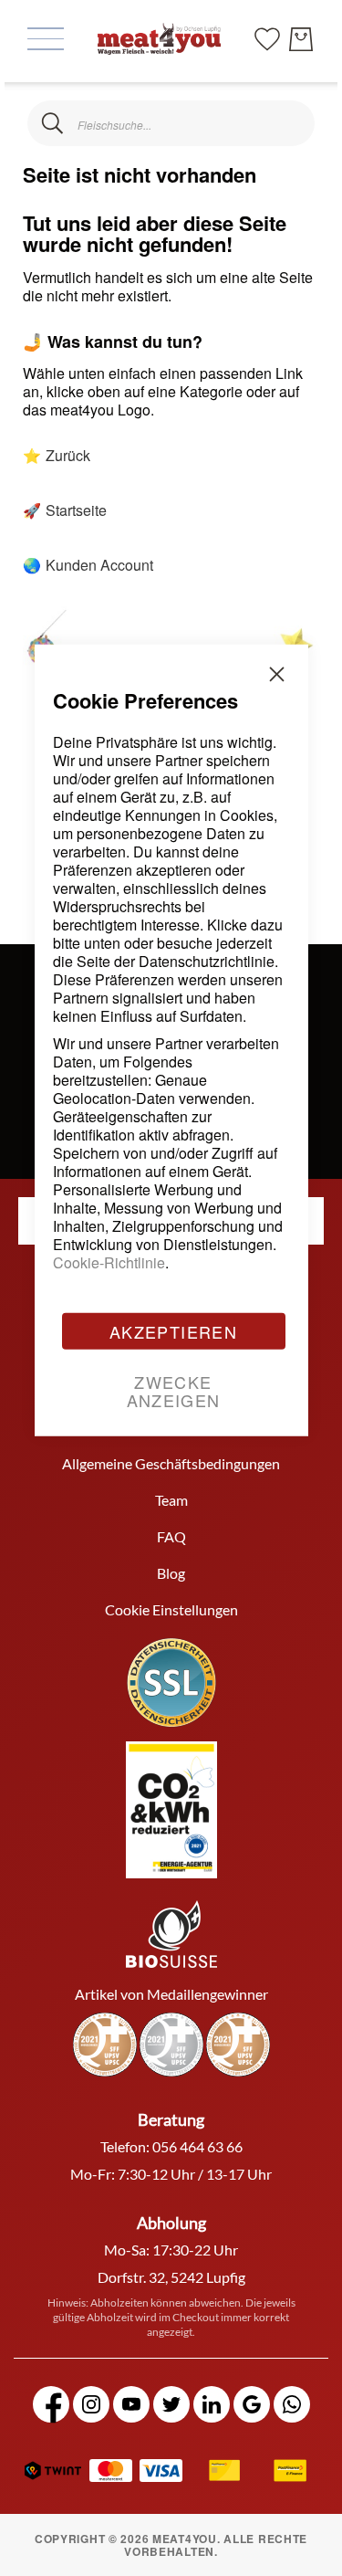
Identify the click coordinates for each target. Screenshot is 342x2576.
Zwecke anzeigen (174, 1390)
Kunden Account (99, 565)
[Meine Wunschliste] (267, 37)
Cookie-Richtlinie (109, 1262)
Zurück (68, 455)
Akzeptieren (173, 1330)
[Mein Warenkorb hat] (301, 39)
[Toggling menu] (46, 39)
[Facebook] (51, 2404)
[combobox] (171, 123)
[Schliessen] (52, 124)
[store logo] (159, 38)
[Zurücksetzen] (290, 124)
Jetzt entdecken (205, 2513)
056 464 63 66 (197, 2146)
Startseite (76, 510)
